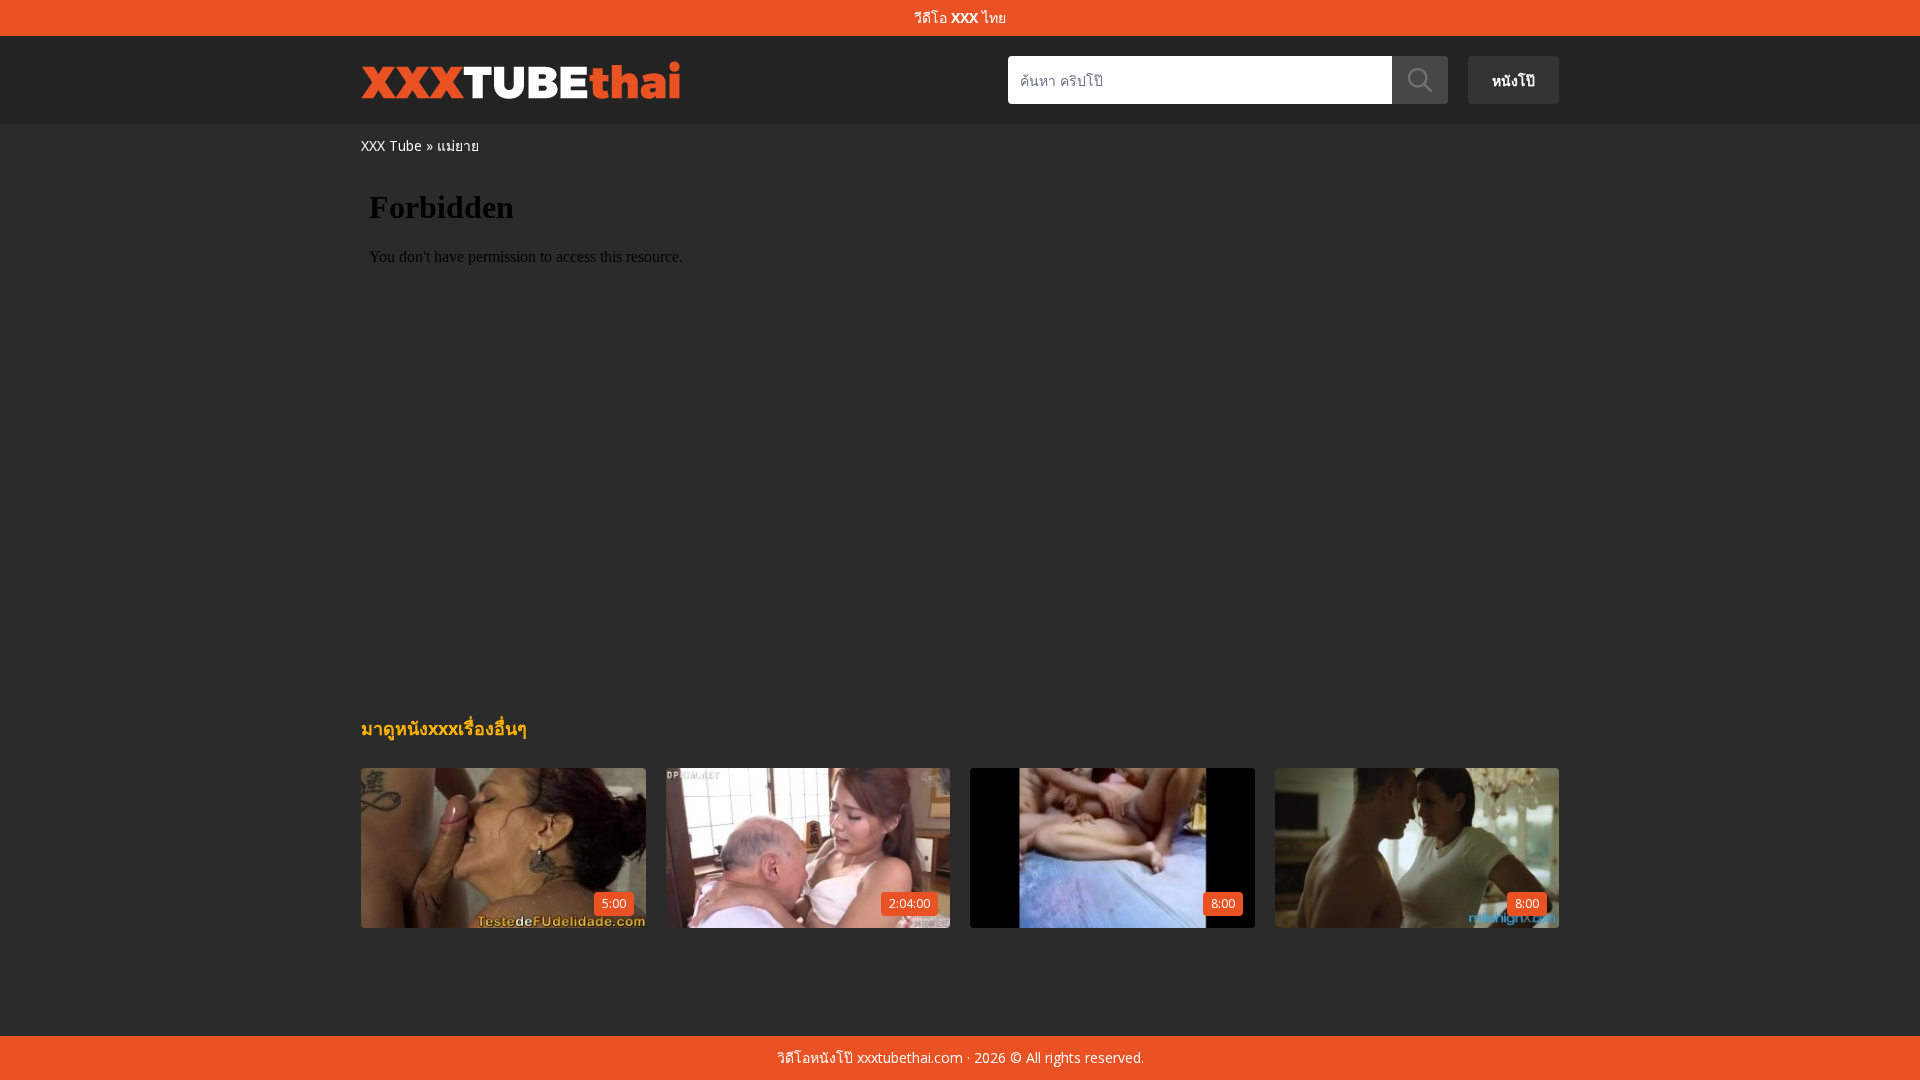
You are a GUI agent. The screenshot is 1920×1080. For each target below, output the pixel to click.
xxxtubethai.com (910, 1057)
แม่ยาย (458, 145)
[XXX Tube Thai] (520, 80)
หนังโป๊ (1513, 79)
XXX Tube (391, 145)
